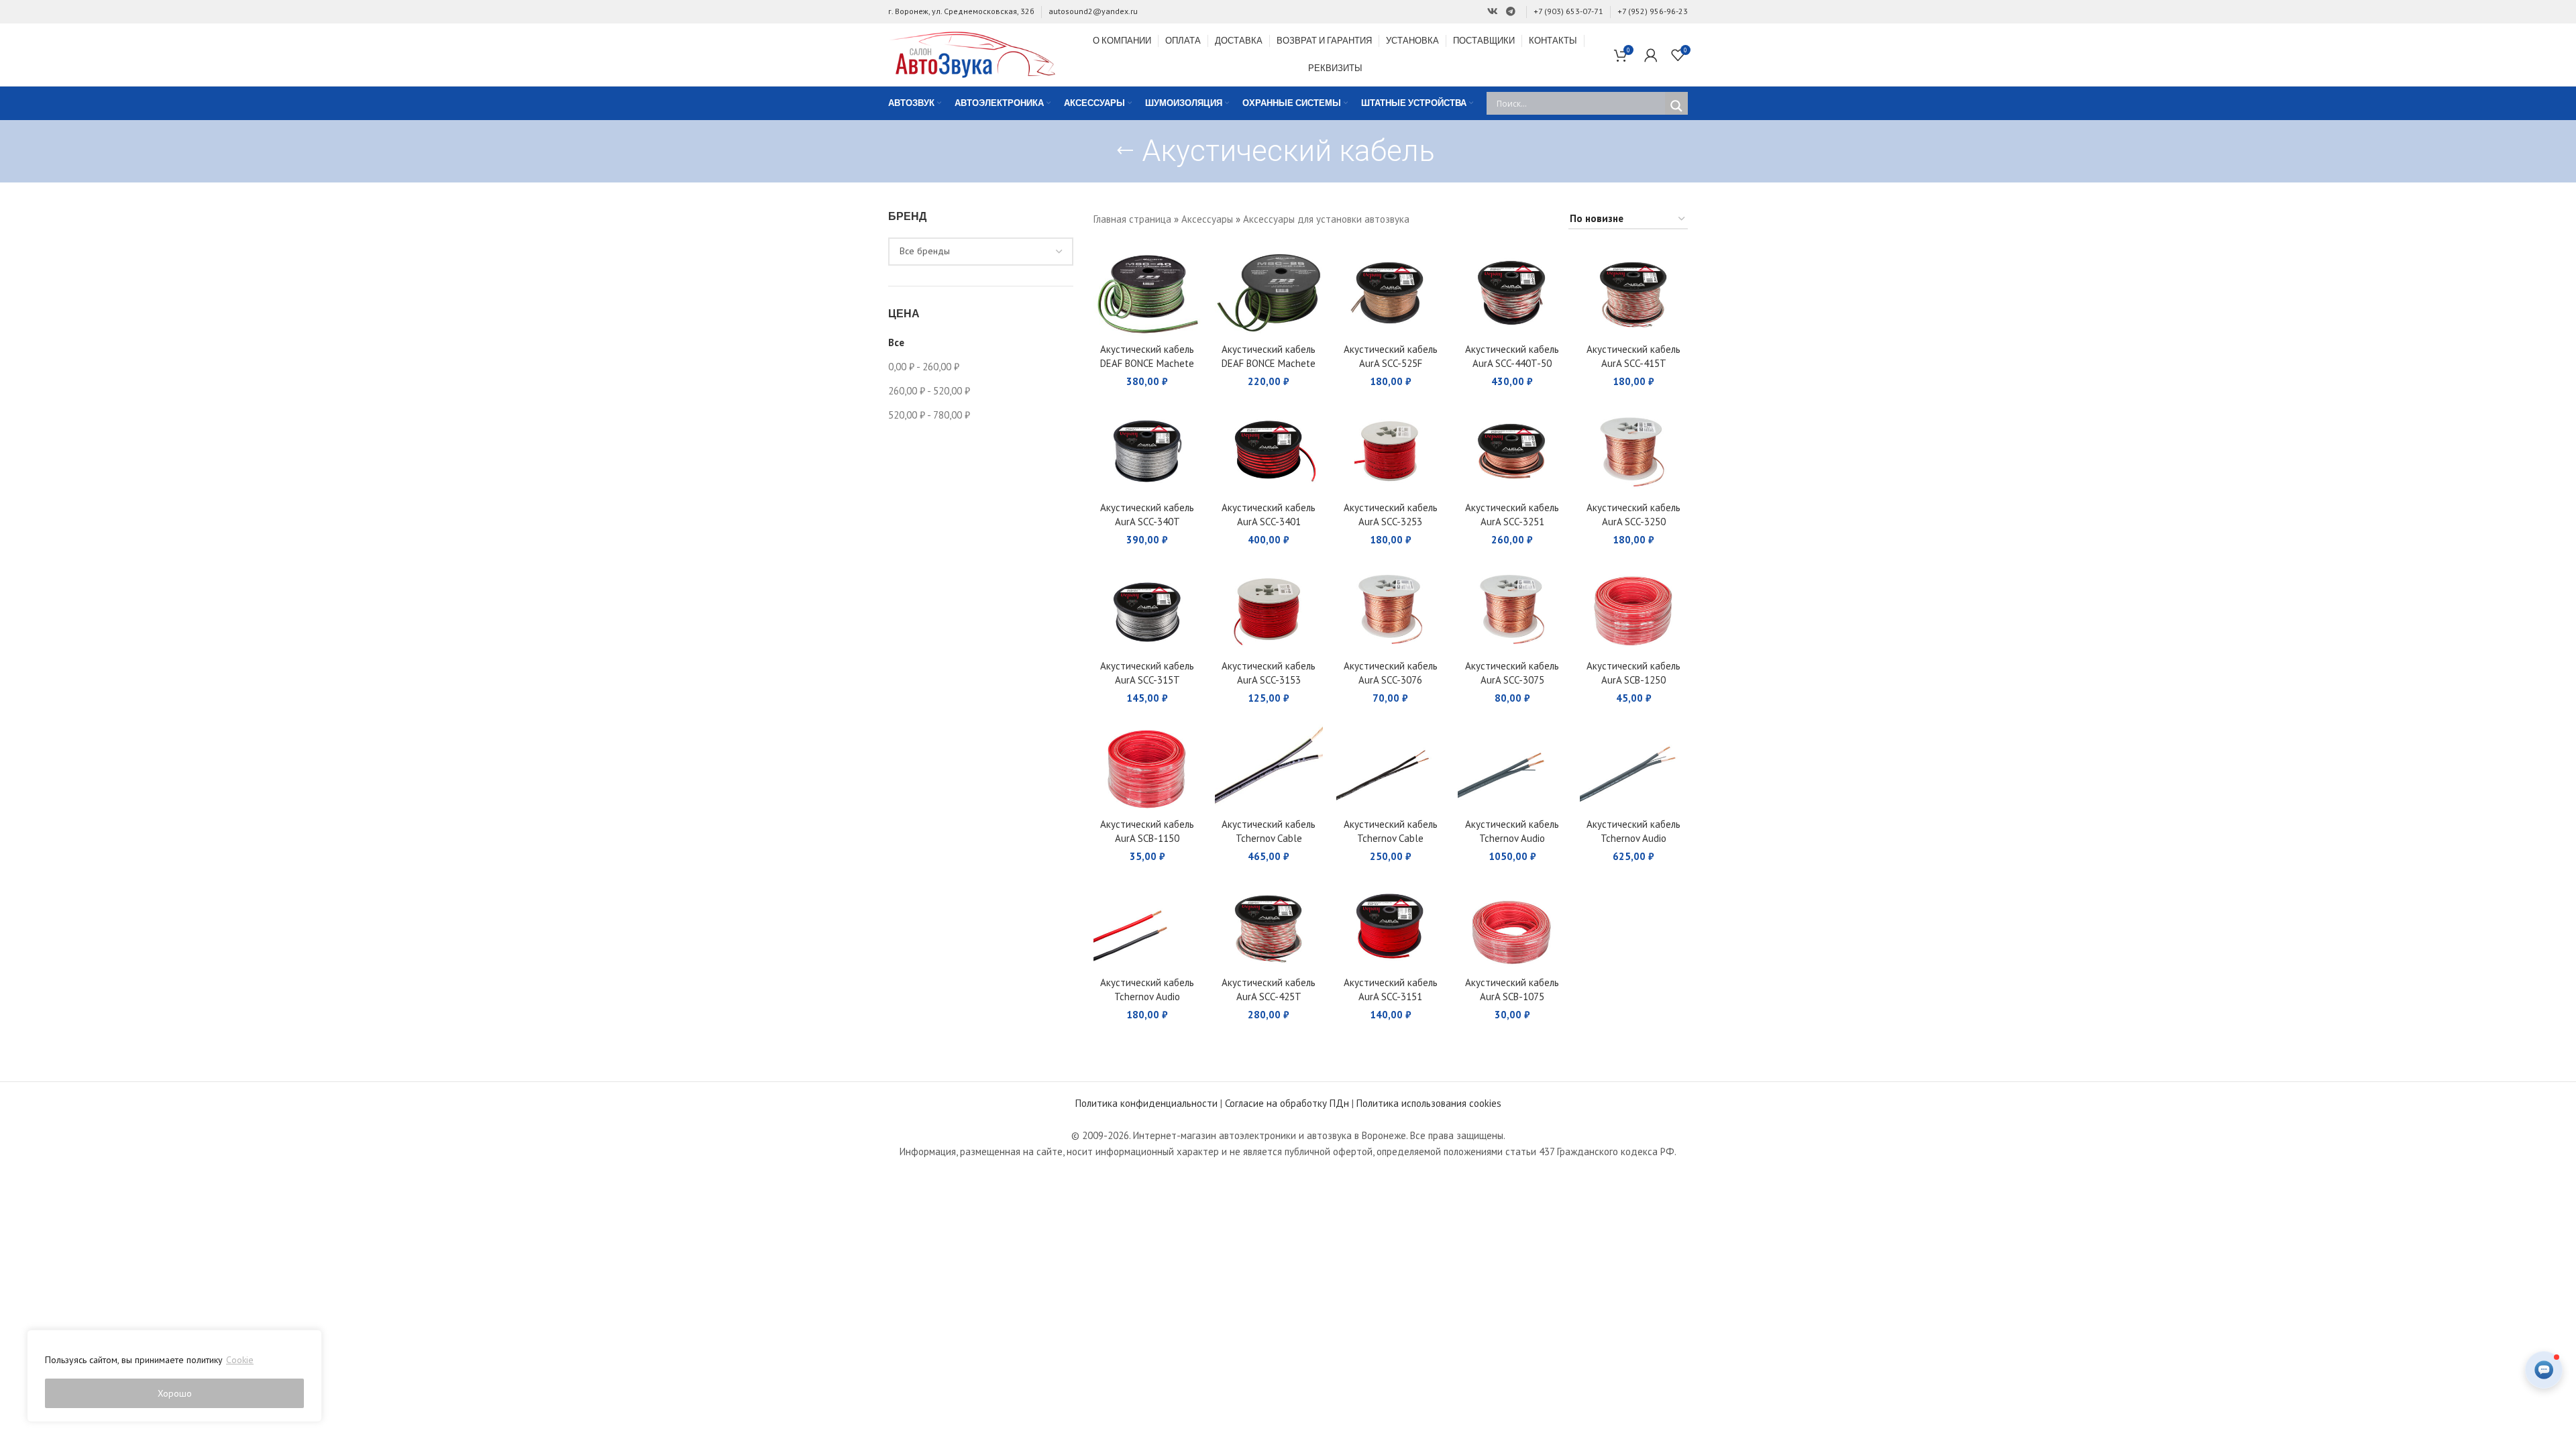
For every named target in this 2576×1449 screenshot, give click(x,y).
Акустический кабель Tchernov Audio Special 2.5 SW (1633, 838)
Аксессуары (1207, 219)
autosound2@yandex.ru (1093, 11)
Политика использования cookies (1429, 1103)
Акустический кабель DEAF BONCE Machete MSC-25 (1269, 363)
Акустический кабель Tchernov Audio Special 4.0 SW (1512, 838)
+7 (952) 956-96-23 (1653, 11)
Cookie (240, 1360)
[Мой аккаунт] (1651, 55)
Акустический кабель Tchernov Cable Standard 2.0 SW (1269, 838)
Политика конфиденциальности (1146, 1103)
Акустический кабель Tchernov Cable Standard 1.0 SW (1391, 838)
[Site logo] (972, 53)
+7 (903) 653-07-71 (1568, 11)
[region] (174, 1376)
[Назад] (1125, 151)
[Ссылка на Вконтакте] (1493, 12)
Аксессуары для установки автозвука (1326, 219)
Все (896, 342)
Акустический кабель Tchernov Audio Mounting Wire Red (1147, 997)
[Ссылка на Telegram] (1511, 12)
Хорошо (175, 1393)
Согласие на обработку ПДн (1287, 1103)
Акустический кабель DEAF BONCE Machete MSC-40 (1147, 363)
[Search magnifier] (1676, 106)
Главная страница (1132, 219)
